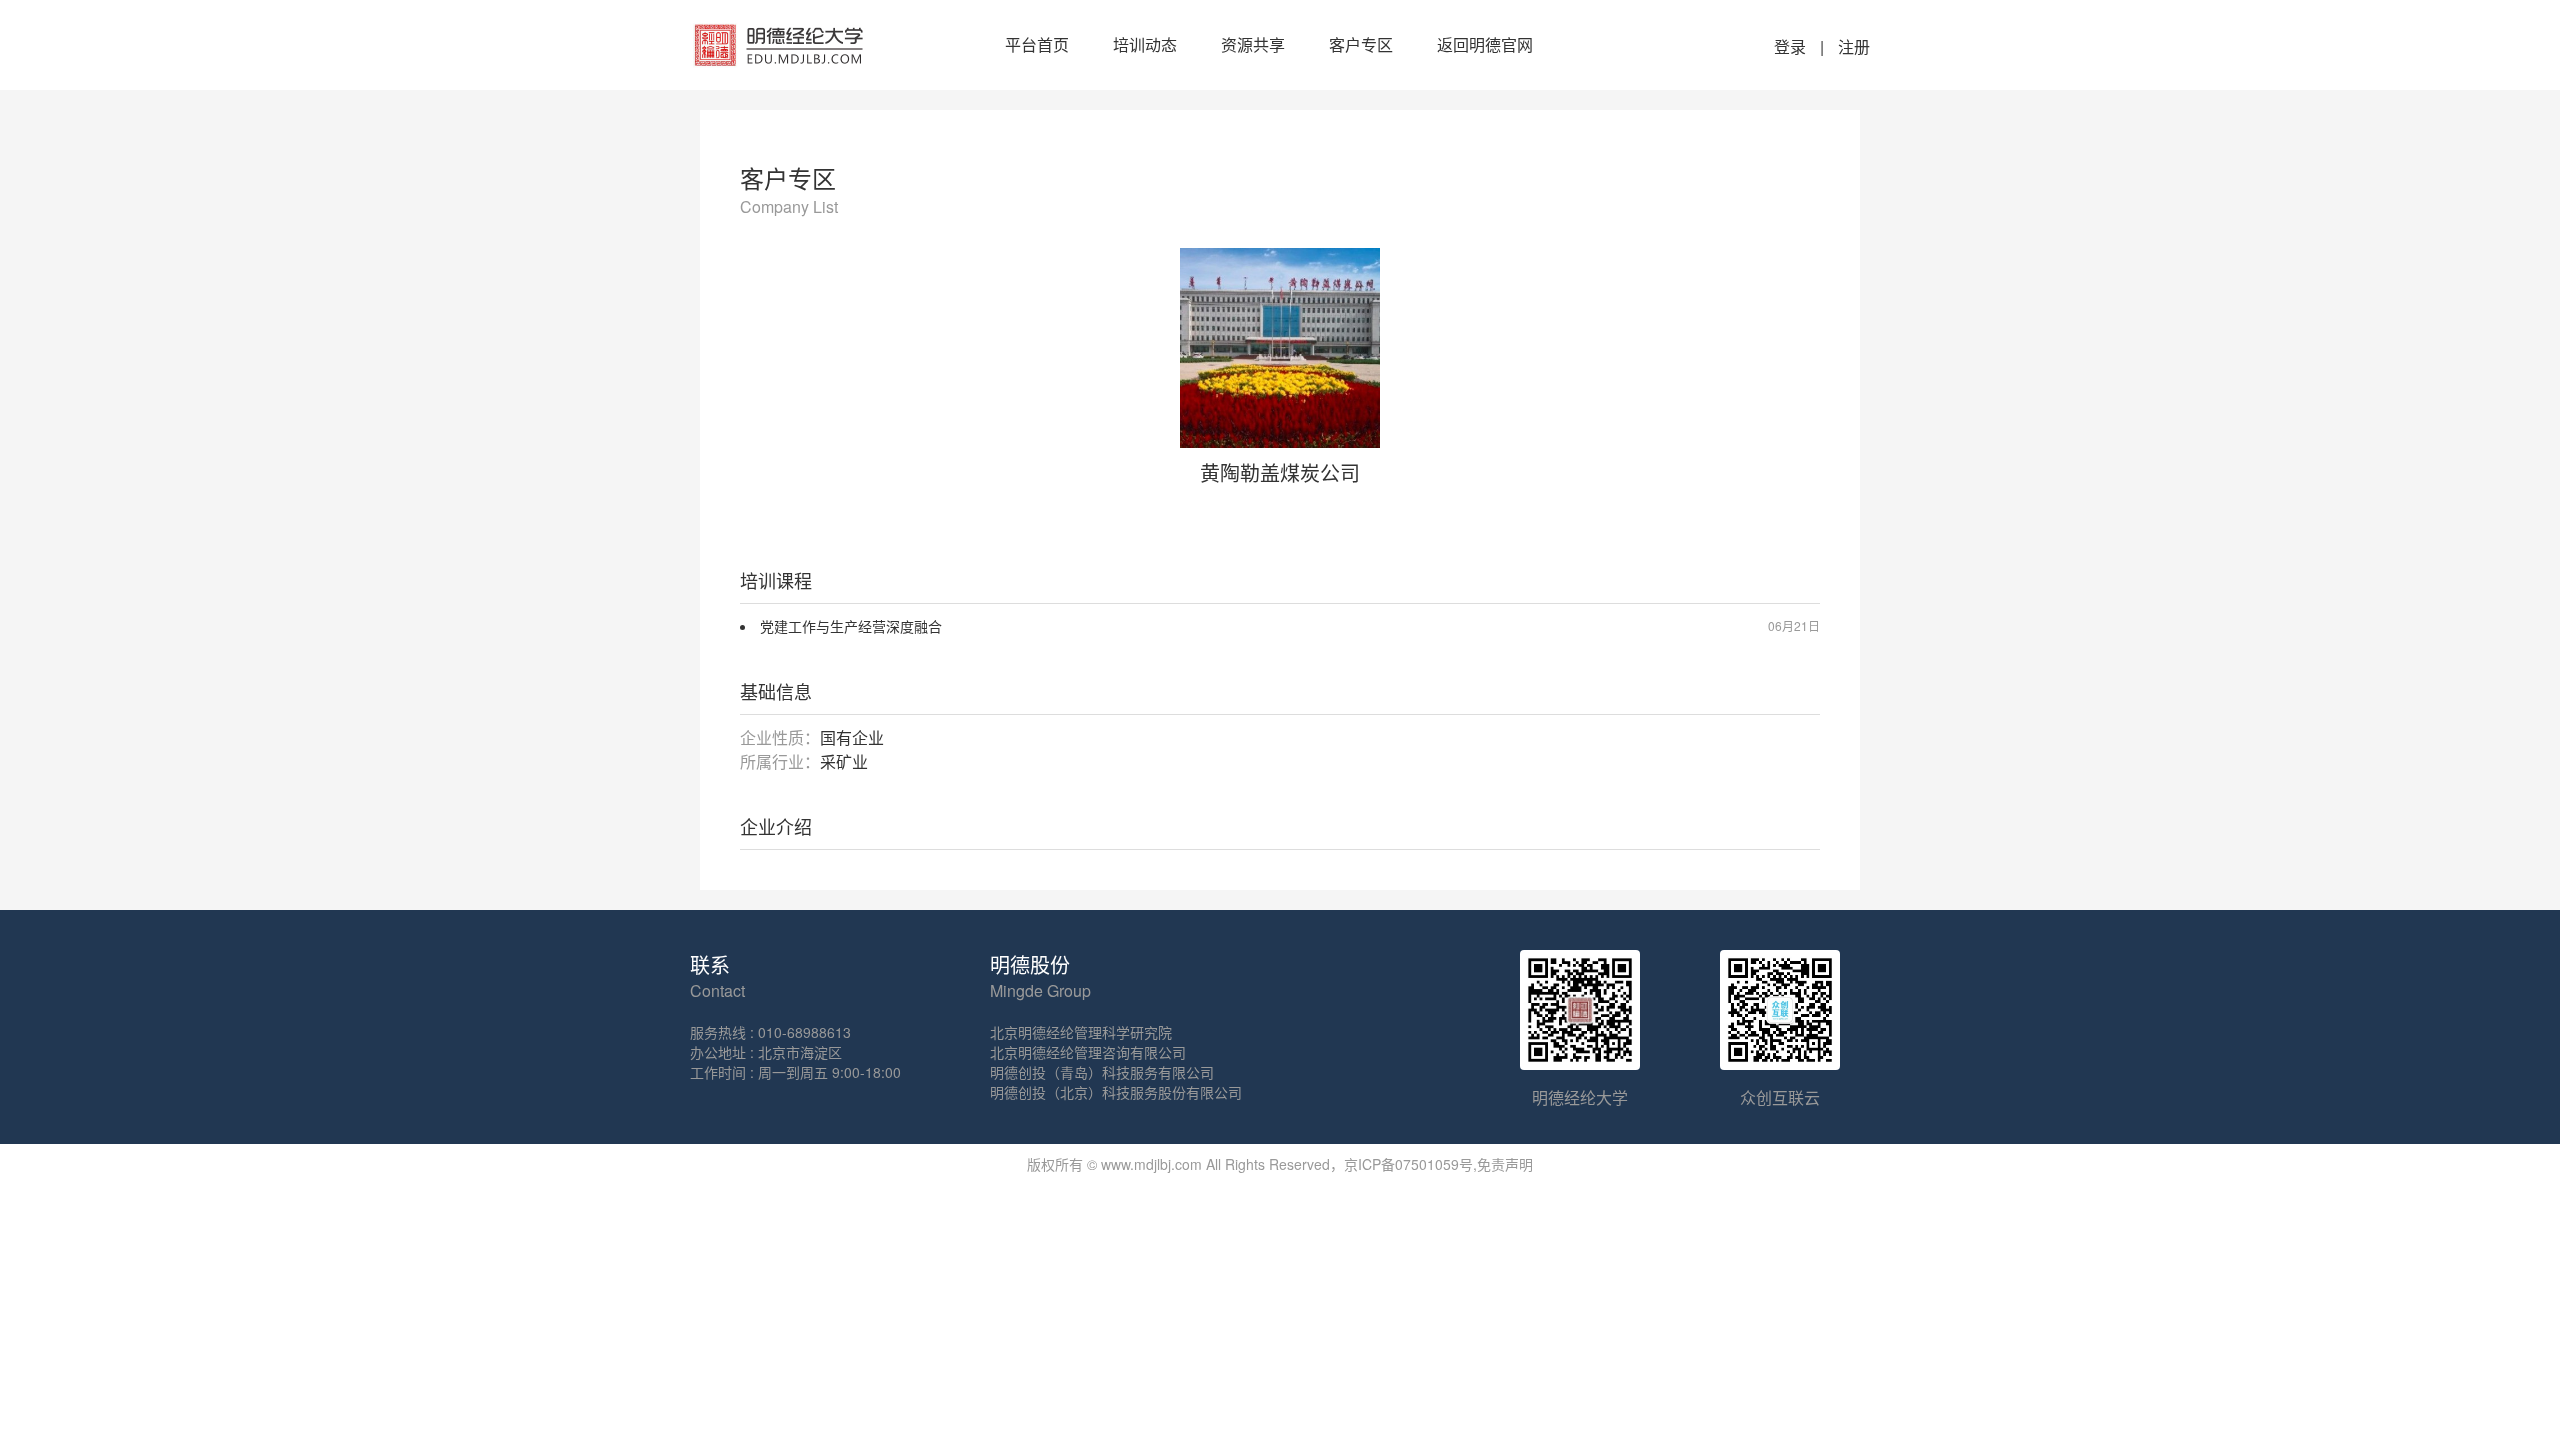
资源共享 (1253, 44)
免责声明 (1505, 1164)
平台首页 (1037, 44)
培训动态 (1145, 44)
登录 (1790, 46)
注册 (1854, 46)
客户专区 (1361, 44)
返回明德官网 (1485, 44)
